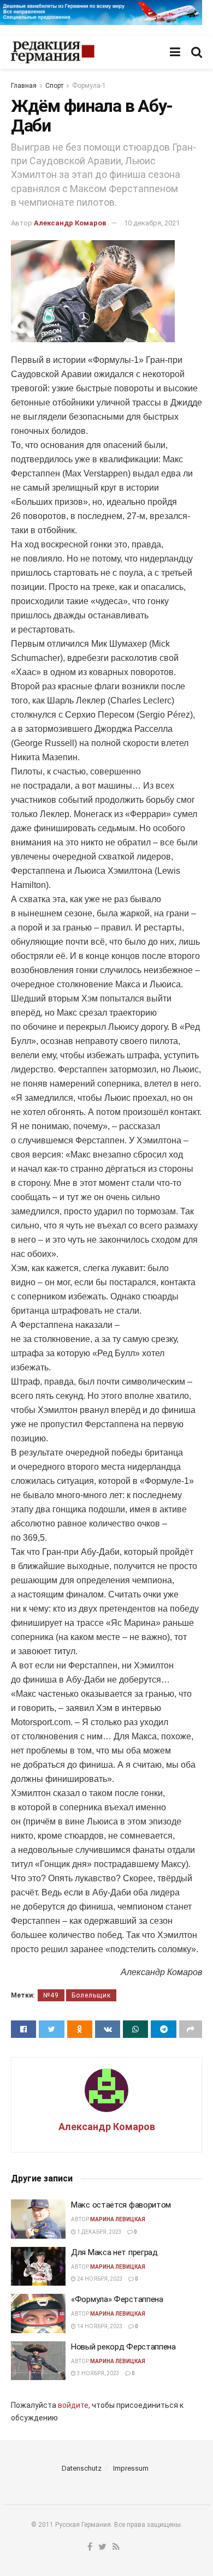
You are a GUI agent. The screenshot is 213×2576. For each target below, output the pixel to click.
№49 (51, 1995)
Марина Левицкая (118, 2219)
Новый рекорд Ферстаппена (123, 2347)
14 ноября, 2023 (99, 2326)
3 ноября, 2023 (98, 2373)
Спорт (54, 86)
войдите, (74, 2405)
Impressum (131, 2468)
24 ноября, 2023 (99, 2279)
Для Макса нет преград (114, 2252)
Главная (24, 86)
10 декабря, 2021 (152, 223)
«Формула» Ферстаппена (117, 2299)
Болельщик (91, 1995)
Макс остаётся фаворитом (121, 2205)
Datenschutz (82, 2468)
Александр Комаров (70, 223)
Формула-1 (89, 86)
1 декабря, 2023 (99, 2232)
